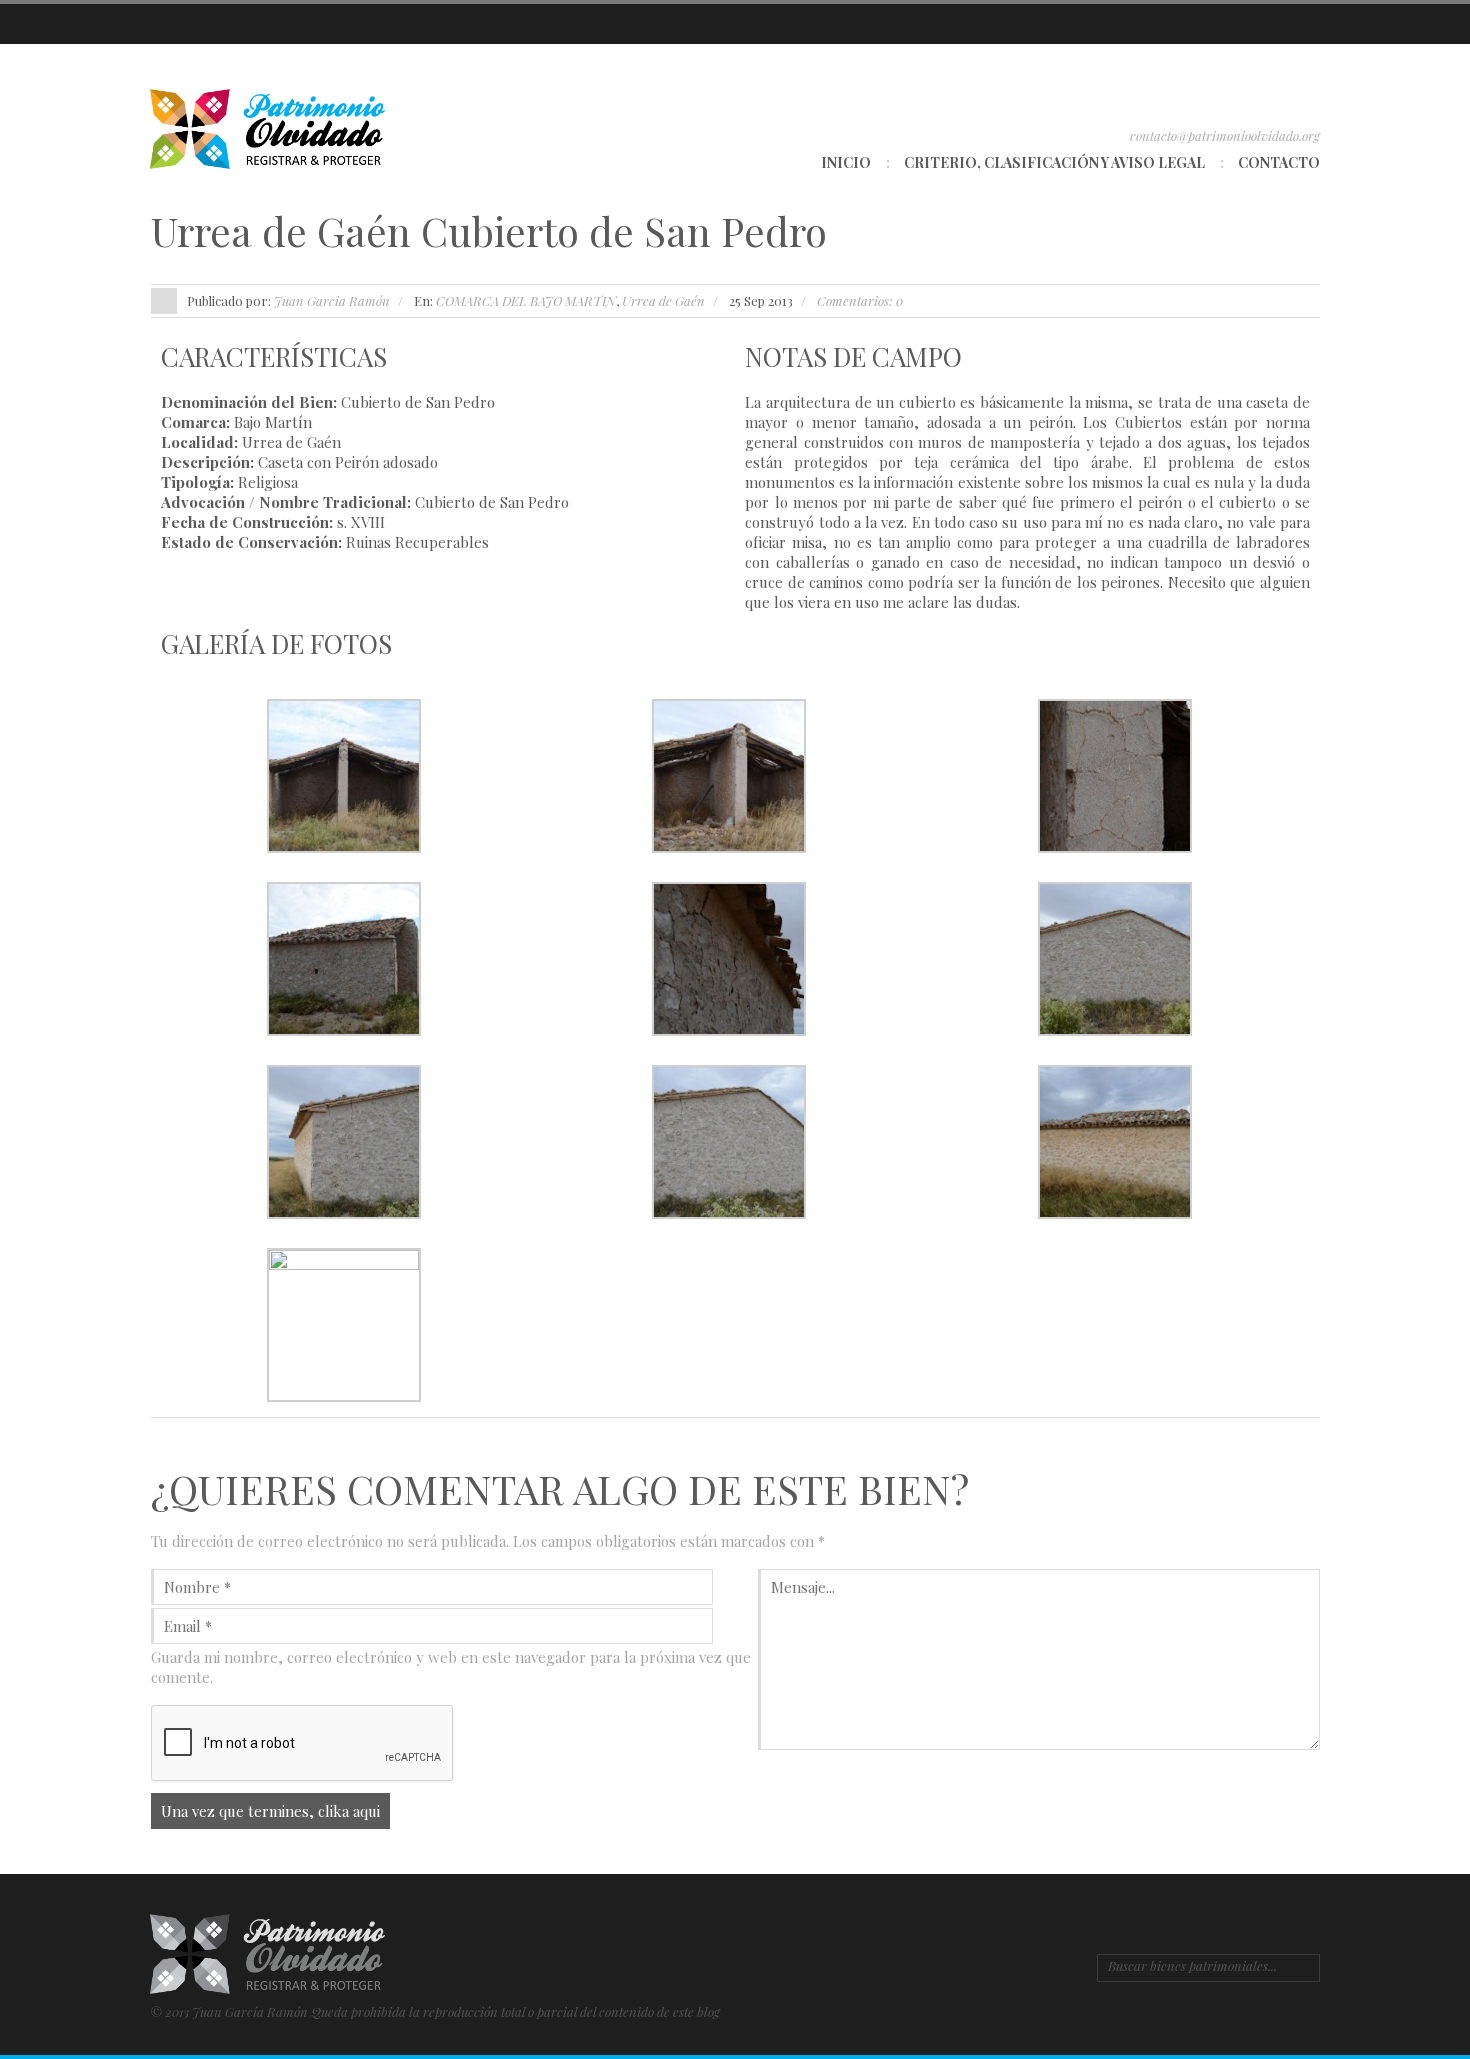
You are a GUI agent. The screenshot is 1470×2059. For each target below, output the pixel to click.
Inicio (846, 162)
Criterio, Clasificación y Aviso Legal (1054, 162)
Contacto (1279, 162)
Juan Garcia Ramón (332, 300)
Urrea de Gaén (663, 300)
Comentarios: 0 (860, 300)
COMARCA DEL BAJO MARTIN (526, 300)
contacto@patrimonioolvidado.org (1225, 135)
